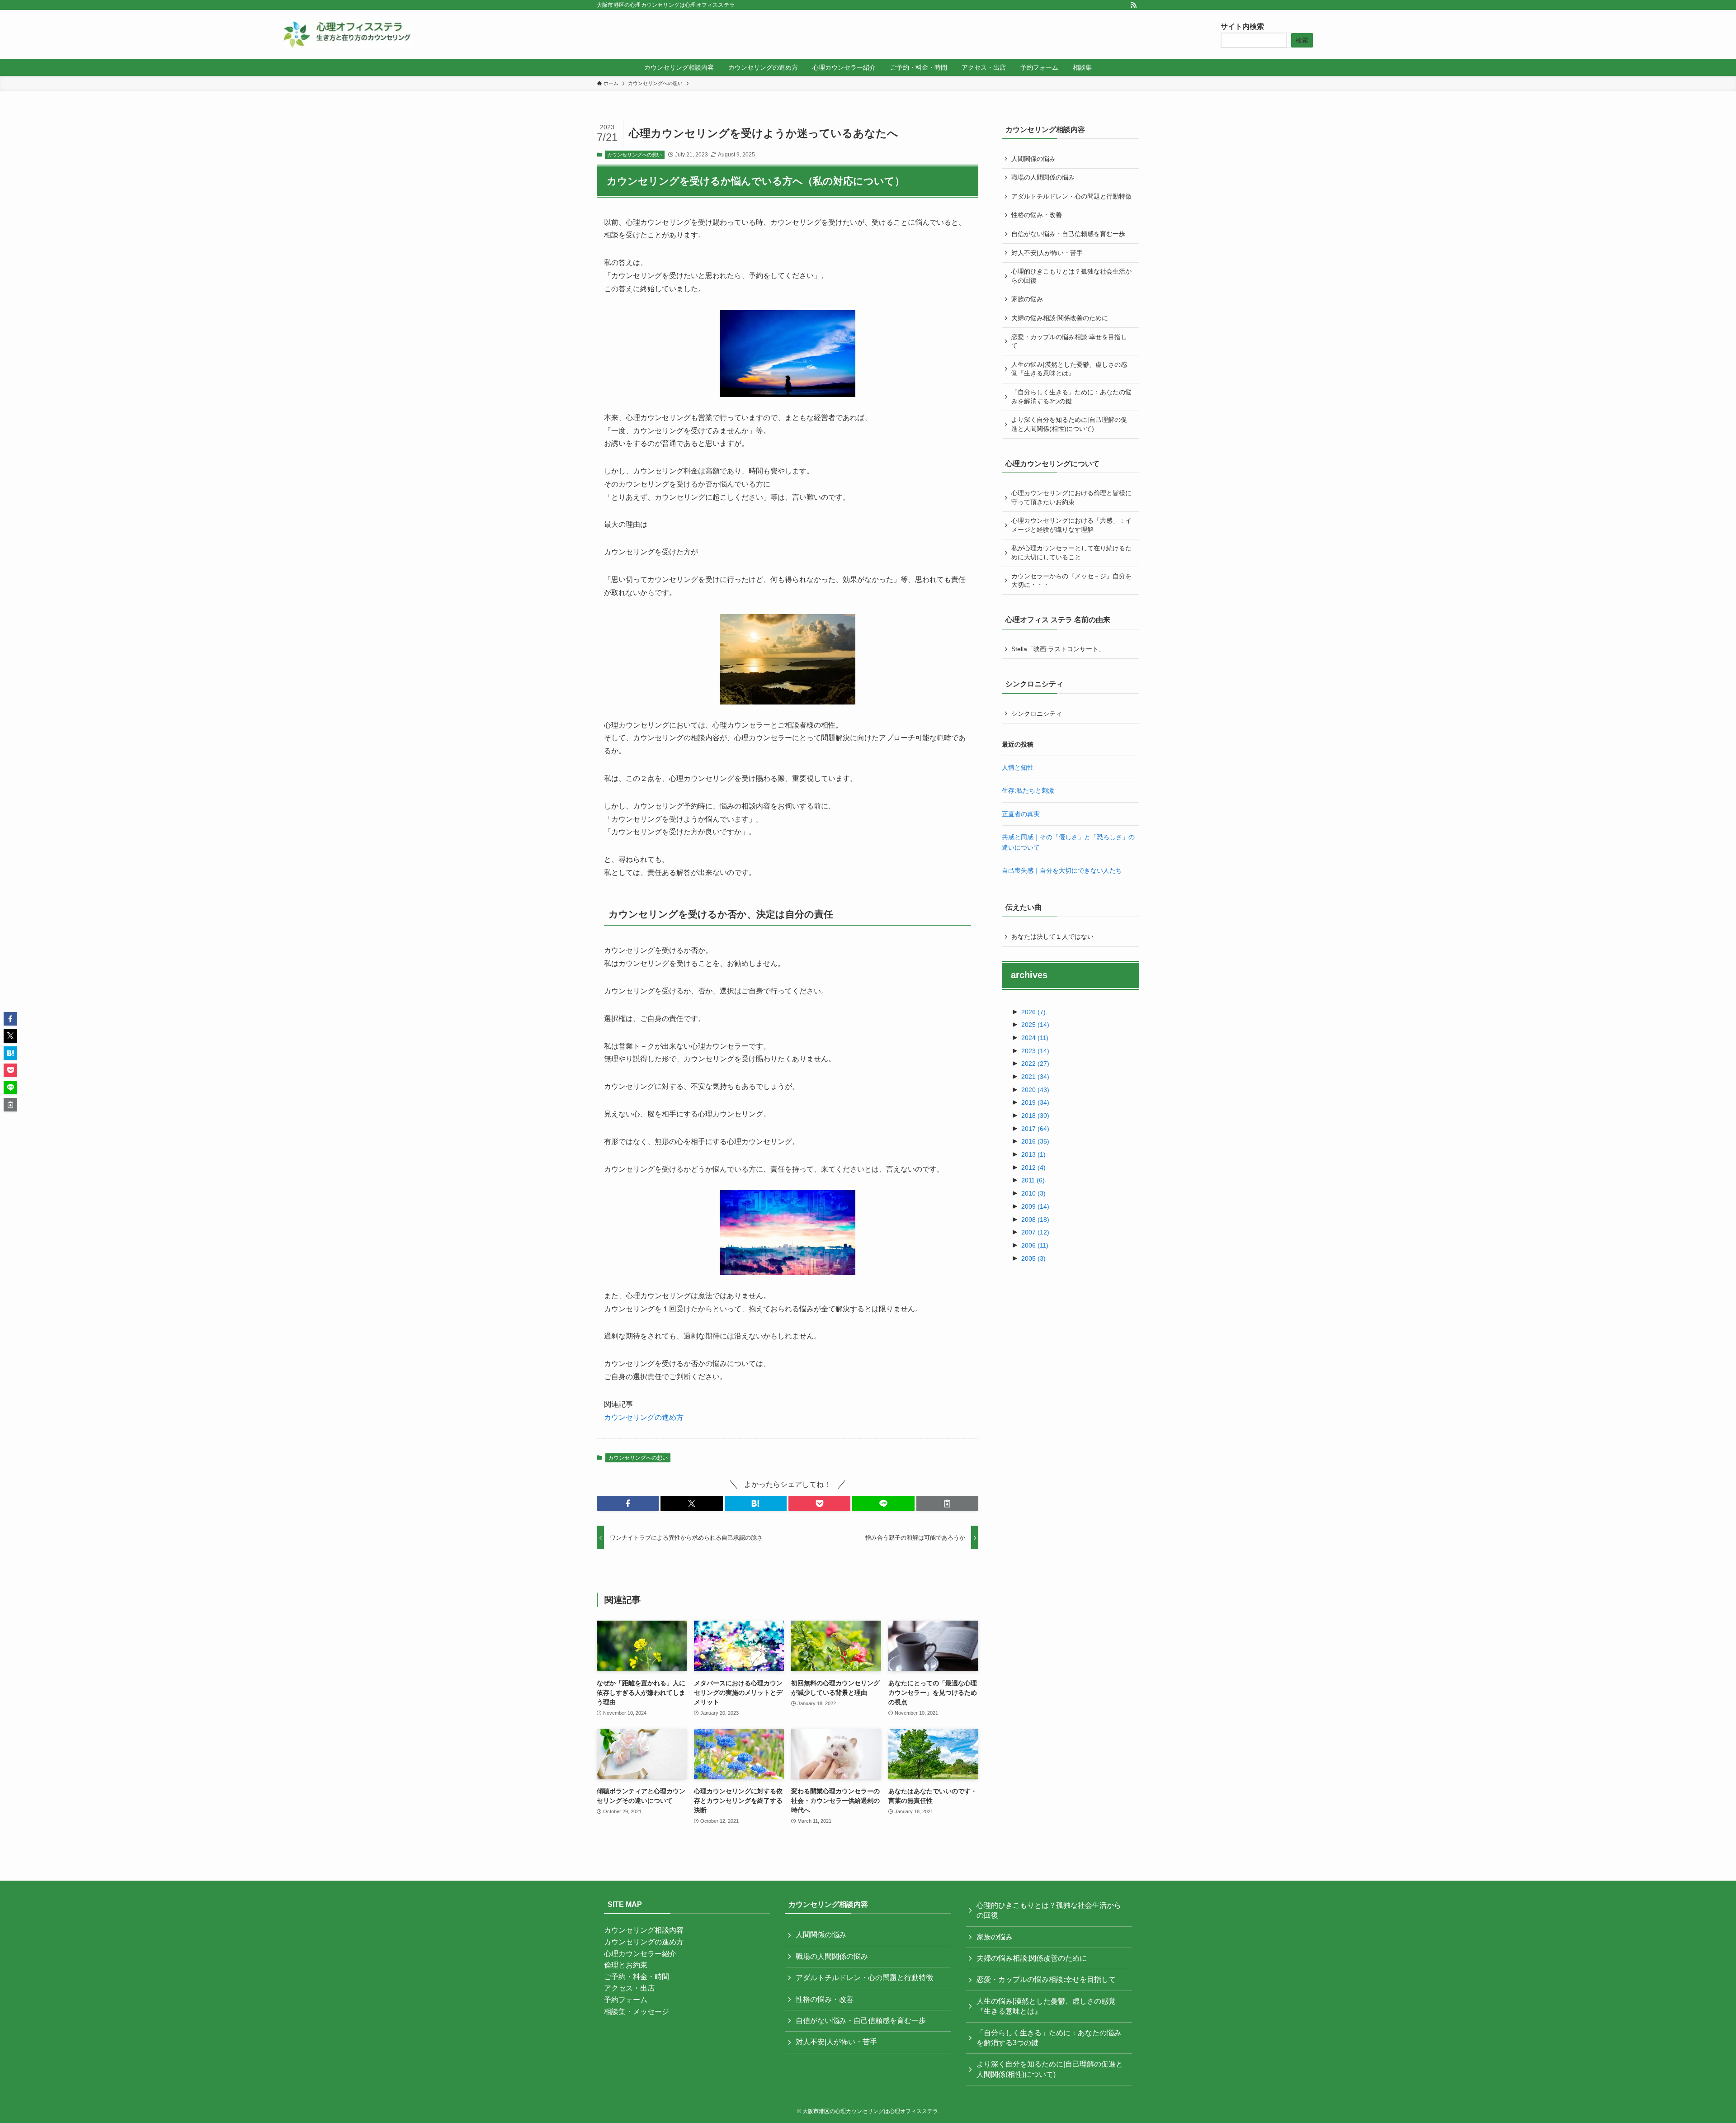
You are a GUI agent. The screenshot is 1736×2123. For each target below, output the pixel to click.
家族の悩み (1027, 299)
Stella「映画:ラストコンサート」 (1058, 649)
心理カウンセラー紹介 (640, 1954)
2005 (1033, 1258)
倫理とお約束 (626, 1965)
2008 (1035, 1220)
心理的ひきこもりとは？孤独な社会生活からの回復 (1071, 276)
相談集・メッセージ (637, 2012)
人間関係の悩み (1033, 159)
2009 (1035, 1206)
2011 (1033, 1180)
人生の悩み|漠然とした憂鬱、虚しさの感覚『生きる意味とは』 (1069, 369)
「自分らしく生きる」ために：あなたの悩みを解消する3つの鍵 (1071, 397)
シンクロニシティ (1037, 714)
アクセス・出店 (629, 1988)
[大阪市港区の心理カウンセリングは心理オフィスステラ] (347, 34)
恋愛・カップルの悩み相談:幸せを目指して (1069, 341)
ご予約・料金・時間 (637, 1977)
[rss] (1133, 5)
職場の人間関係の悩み (1043, 177)
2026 (1033, 1012)
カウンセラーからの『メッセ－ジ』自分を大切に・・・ (1071, 581)
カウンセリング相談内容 (644, 1930)
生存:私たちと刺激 (1028, 790)
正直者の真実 (1021, 814)
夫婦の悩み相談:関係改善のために (1060, 318)
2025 (1035, 1025)
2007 (1035, 1232)
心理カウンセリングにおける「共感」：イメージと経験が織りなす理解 (1071, 525)
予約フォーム (626, 2000)
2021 (1035, 1077)
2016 (1035, 1141)
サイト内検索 (1242, 26)
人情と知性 (1018, 767)
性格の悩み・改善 (1037, 215)
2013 (1033, 1154)
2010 (1033, 1193)
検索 (1302, 40)
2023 (1035, 1051)
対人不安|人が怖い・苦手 (1047, 253)
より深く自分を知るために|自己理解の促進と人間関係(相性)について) (1069, 424)
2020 (1035, 1090)
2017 (1035, 1129)
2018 (1035, 1116)
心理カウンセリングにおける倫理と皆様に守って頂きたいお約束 (1071, 497)
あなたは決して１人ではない (1052, 936)
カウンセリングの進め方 (644, 1417)
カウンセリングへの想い (634, 155)
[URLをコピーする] (947, 1504)
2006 (1035, 1245)
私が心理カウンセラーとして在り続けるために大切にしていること (1071, 553)
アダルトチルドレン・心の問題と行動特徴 (1071, 196)
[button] (628, 1504)
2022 (1035, 1064)
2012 (1033, 1168)
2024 (1035, 1038)
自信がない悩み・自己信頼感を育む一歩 (1068, 234)
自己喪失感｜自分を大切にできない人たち (1062, 870)
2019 (1035, 1102)
